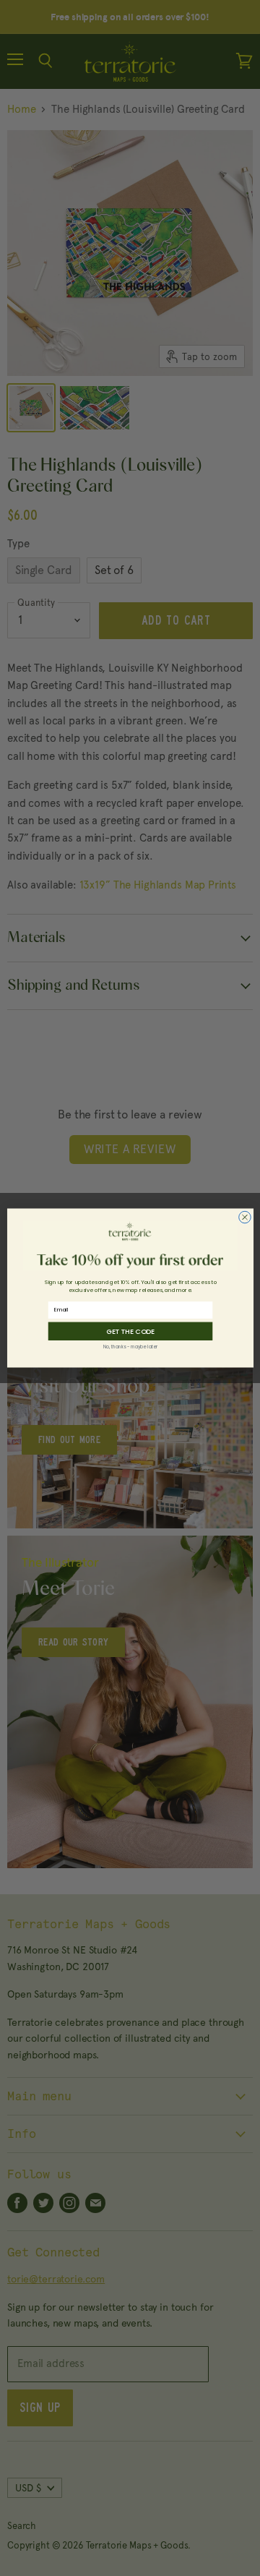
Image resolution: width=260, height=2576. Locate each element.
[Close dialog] (244, 1217)
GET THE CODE (130, 1331)
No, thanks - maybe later (130, 1347)
